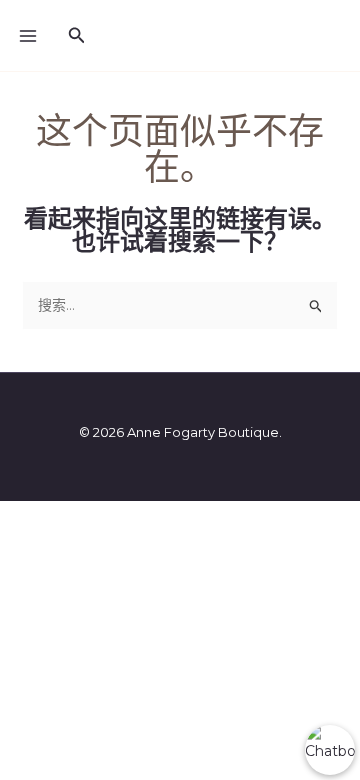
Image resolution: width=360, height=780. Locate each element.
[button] (77, 36)
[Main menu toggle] (28, 36)
